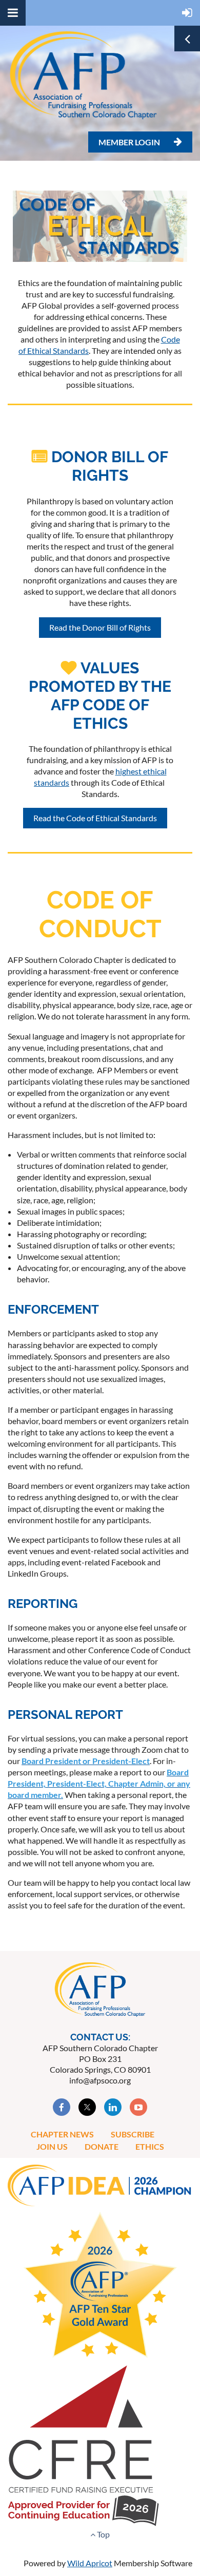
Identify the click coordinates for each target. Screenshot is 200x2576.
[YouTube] (138, 2107)
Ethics (150, 2146)
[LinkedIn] (113, 2107)
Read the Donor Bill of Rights (100, 627)
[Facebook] (62, 2107)
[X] (87, 2107)
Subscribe (133, 2134)
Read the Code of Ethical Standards (95, 818)
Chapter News (62, 2134)
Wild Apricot (90, 2563)
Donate (102, 2146)
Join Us (52, 2146)
